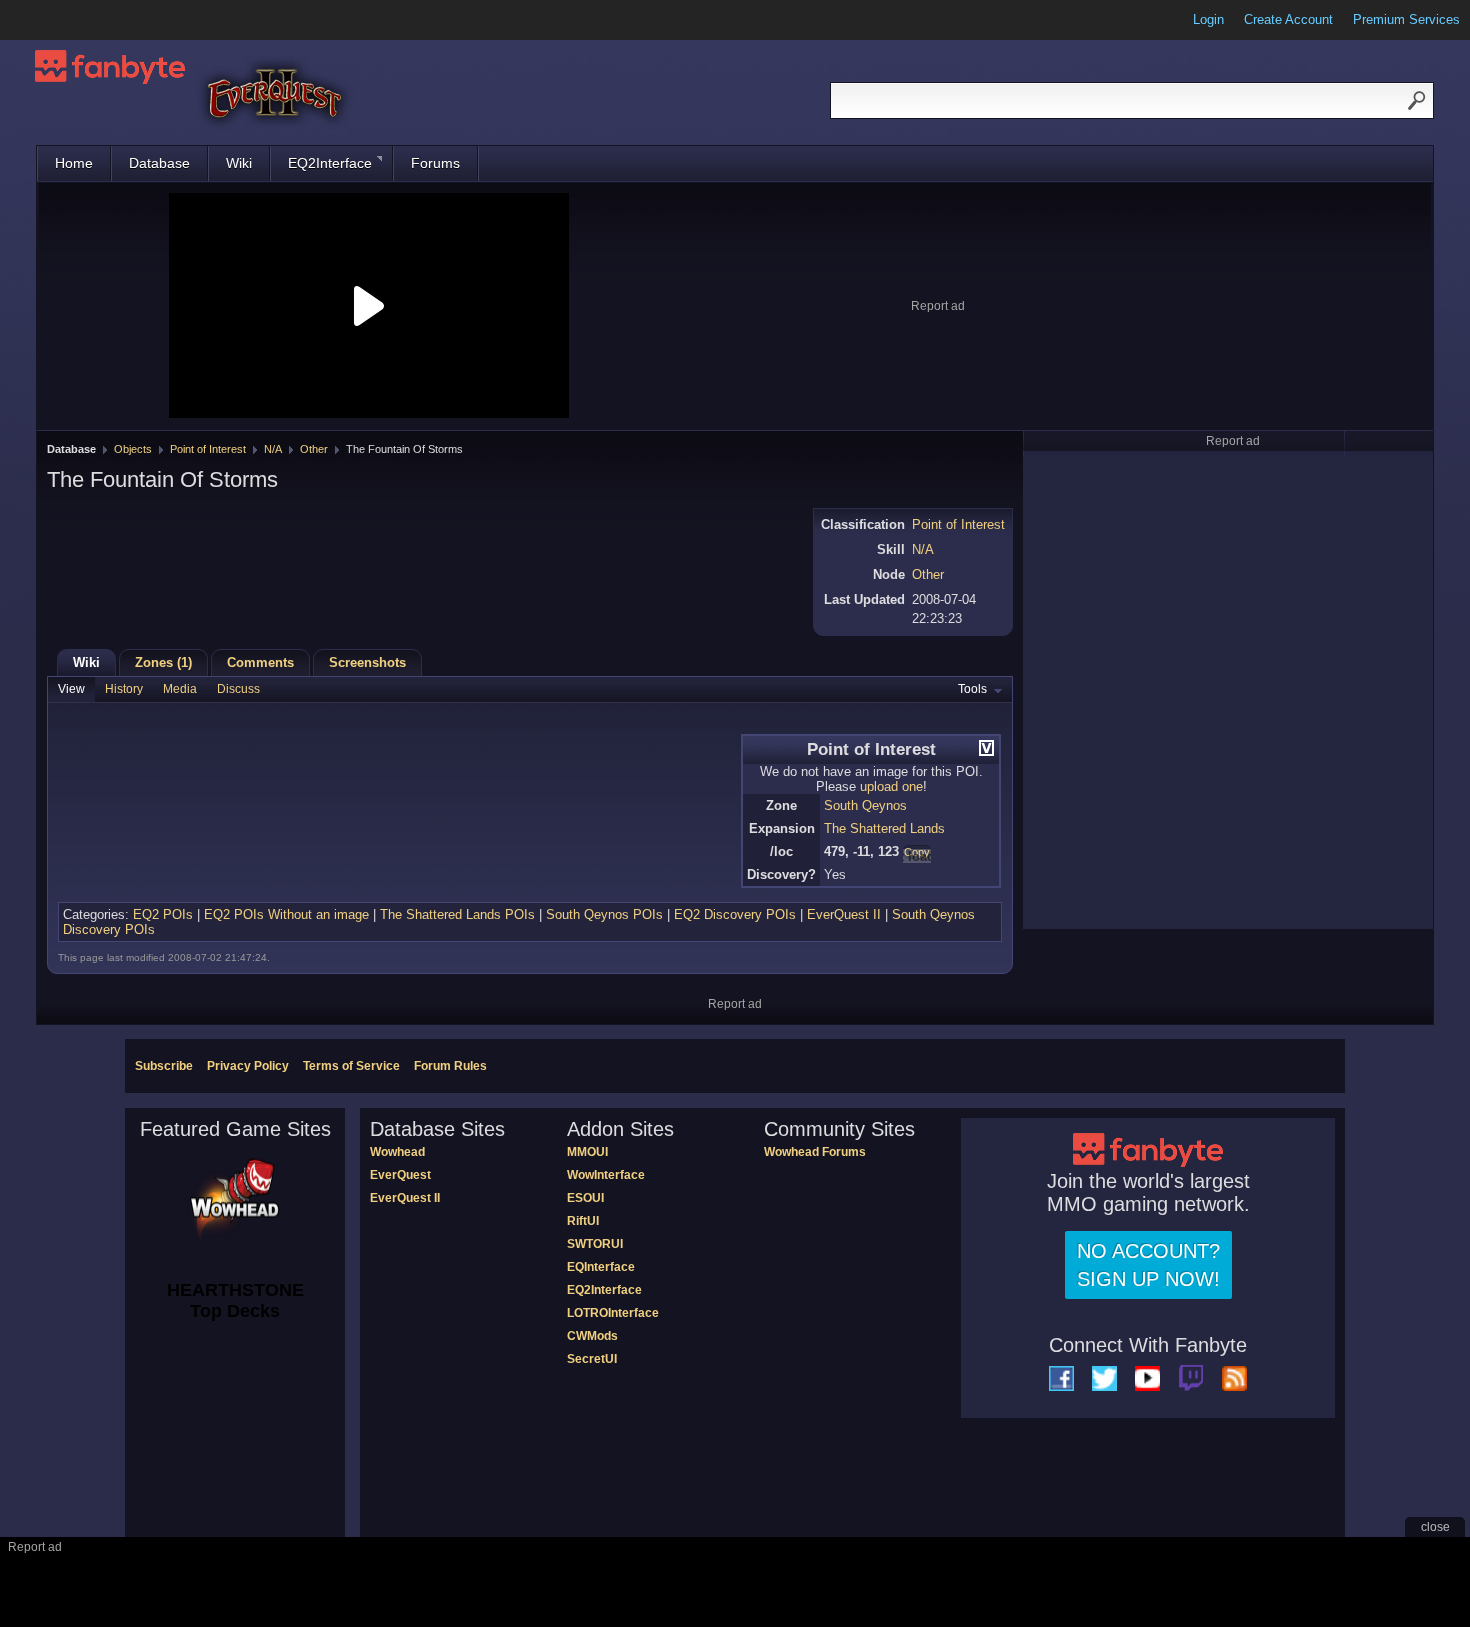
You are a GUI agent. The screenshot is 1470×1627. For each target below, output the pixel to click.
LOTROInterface (613, 1313)
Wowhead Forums (815, 1152)
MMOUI (587, 1152)
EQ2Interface (330, 163)
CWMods (592, 1336)
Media (180, 689)
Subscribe (164, 1066)
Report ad (938, 306)
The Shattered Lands (884, 828)
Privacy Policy (248, 1066)
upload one (891, 786)
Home (74, 163)
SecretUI (592, 1359)
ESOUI (585, 1198)
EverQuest (400, 1175)
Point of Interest (208, 449)
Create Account (1288, 19)
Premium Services (1406, 19)
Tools (972, 689)
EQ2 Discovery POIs (735, 914)
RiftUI (583, 1221)
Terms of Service (351, 1066)
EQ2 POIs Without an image (286, 914)
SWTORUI (595, 1244)
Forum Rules (450, 1066)
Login (1208, 19)
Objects (133, 449)
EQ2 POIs (163, 914)
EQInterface (601, 1267)
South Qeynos (865, 805)
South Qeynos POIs (604, 914)
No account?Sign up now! (1148, 1265)
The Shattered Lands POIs (457, 914)
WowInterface (606, 1175)
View (71, 689)
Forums (435, 163)
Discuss (238, 689)
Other (314, 449)
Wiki (239, 163)
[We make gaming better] (64, 20)
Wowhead (397, 1152)
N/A (273, 449)
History (124, 689)
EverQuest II (844, 914)
